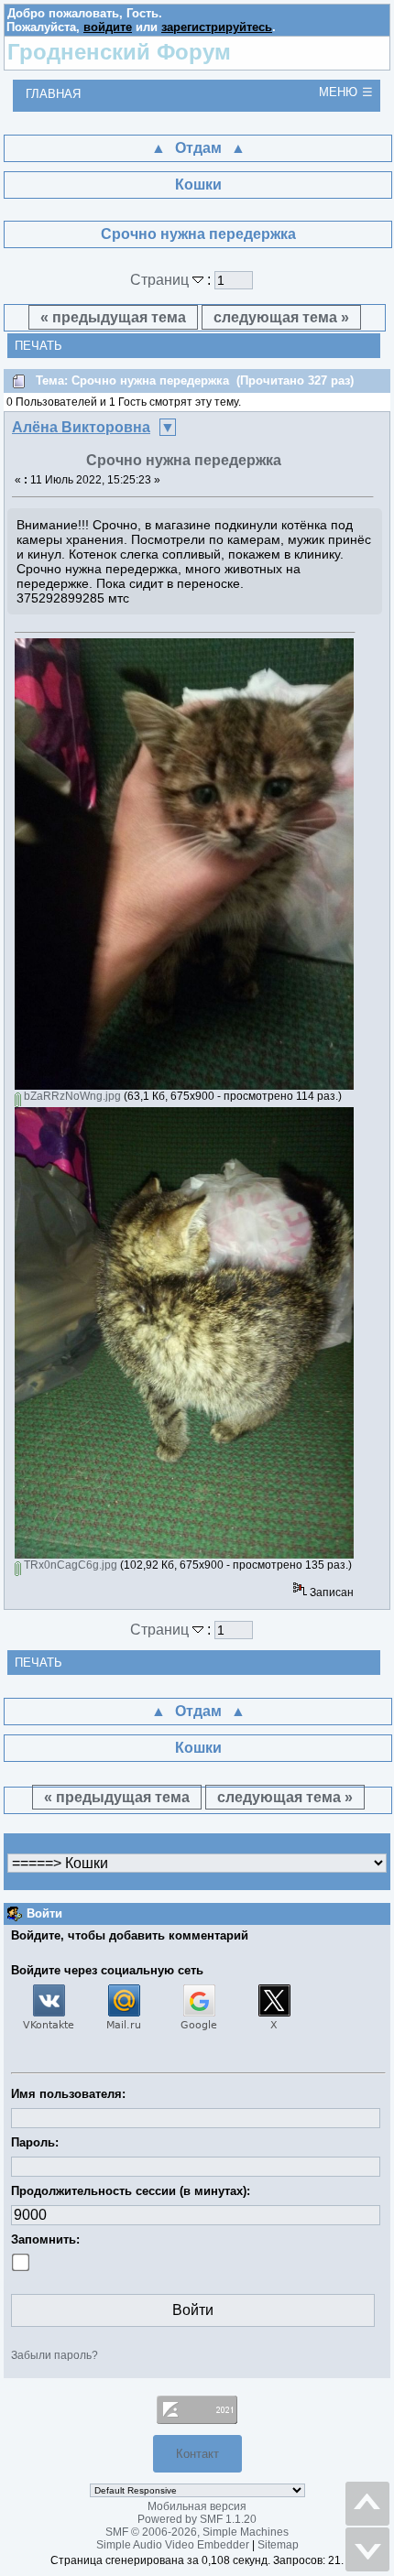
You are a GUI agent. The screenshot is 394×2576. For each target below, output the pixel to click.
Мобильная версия (197, 2506)
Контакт (197, 2454)
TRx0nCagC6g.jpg (69, 1565)
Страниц (161, 280)
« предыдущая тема (113, 317)
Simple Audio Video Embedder (173, 2545)
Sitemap (278, 2545)
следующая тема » (281, 317)
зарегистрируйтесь (217, 27)
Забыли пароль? (55, 2355)
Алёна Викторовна (81, 427)
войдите (108, 27)
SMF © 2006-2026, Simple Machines (197, 2532)
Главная (53, 94)
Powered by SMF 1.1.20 (197, 2519)
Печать (38, 346)
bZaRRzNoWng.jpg (71, 1096)
